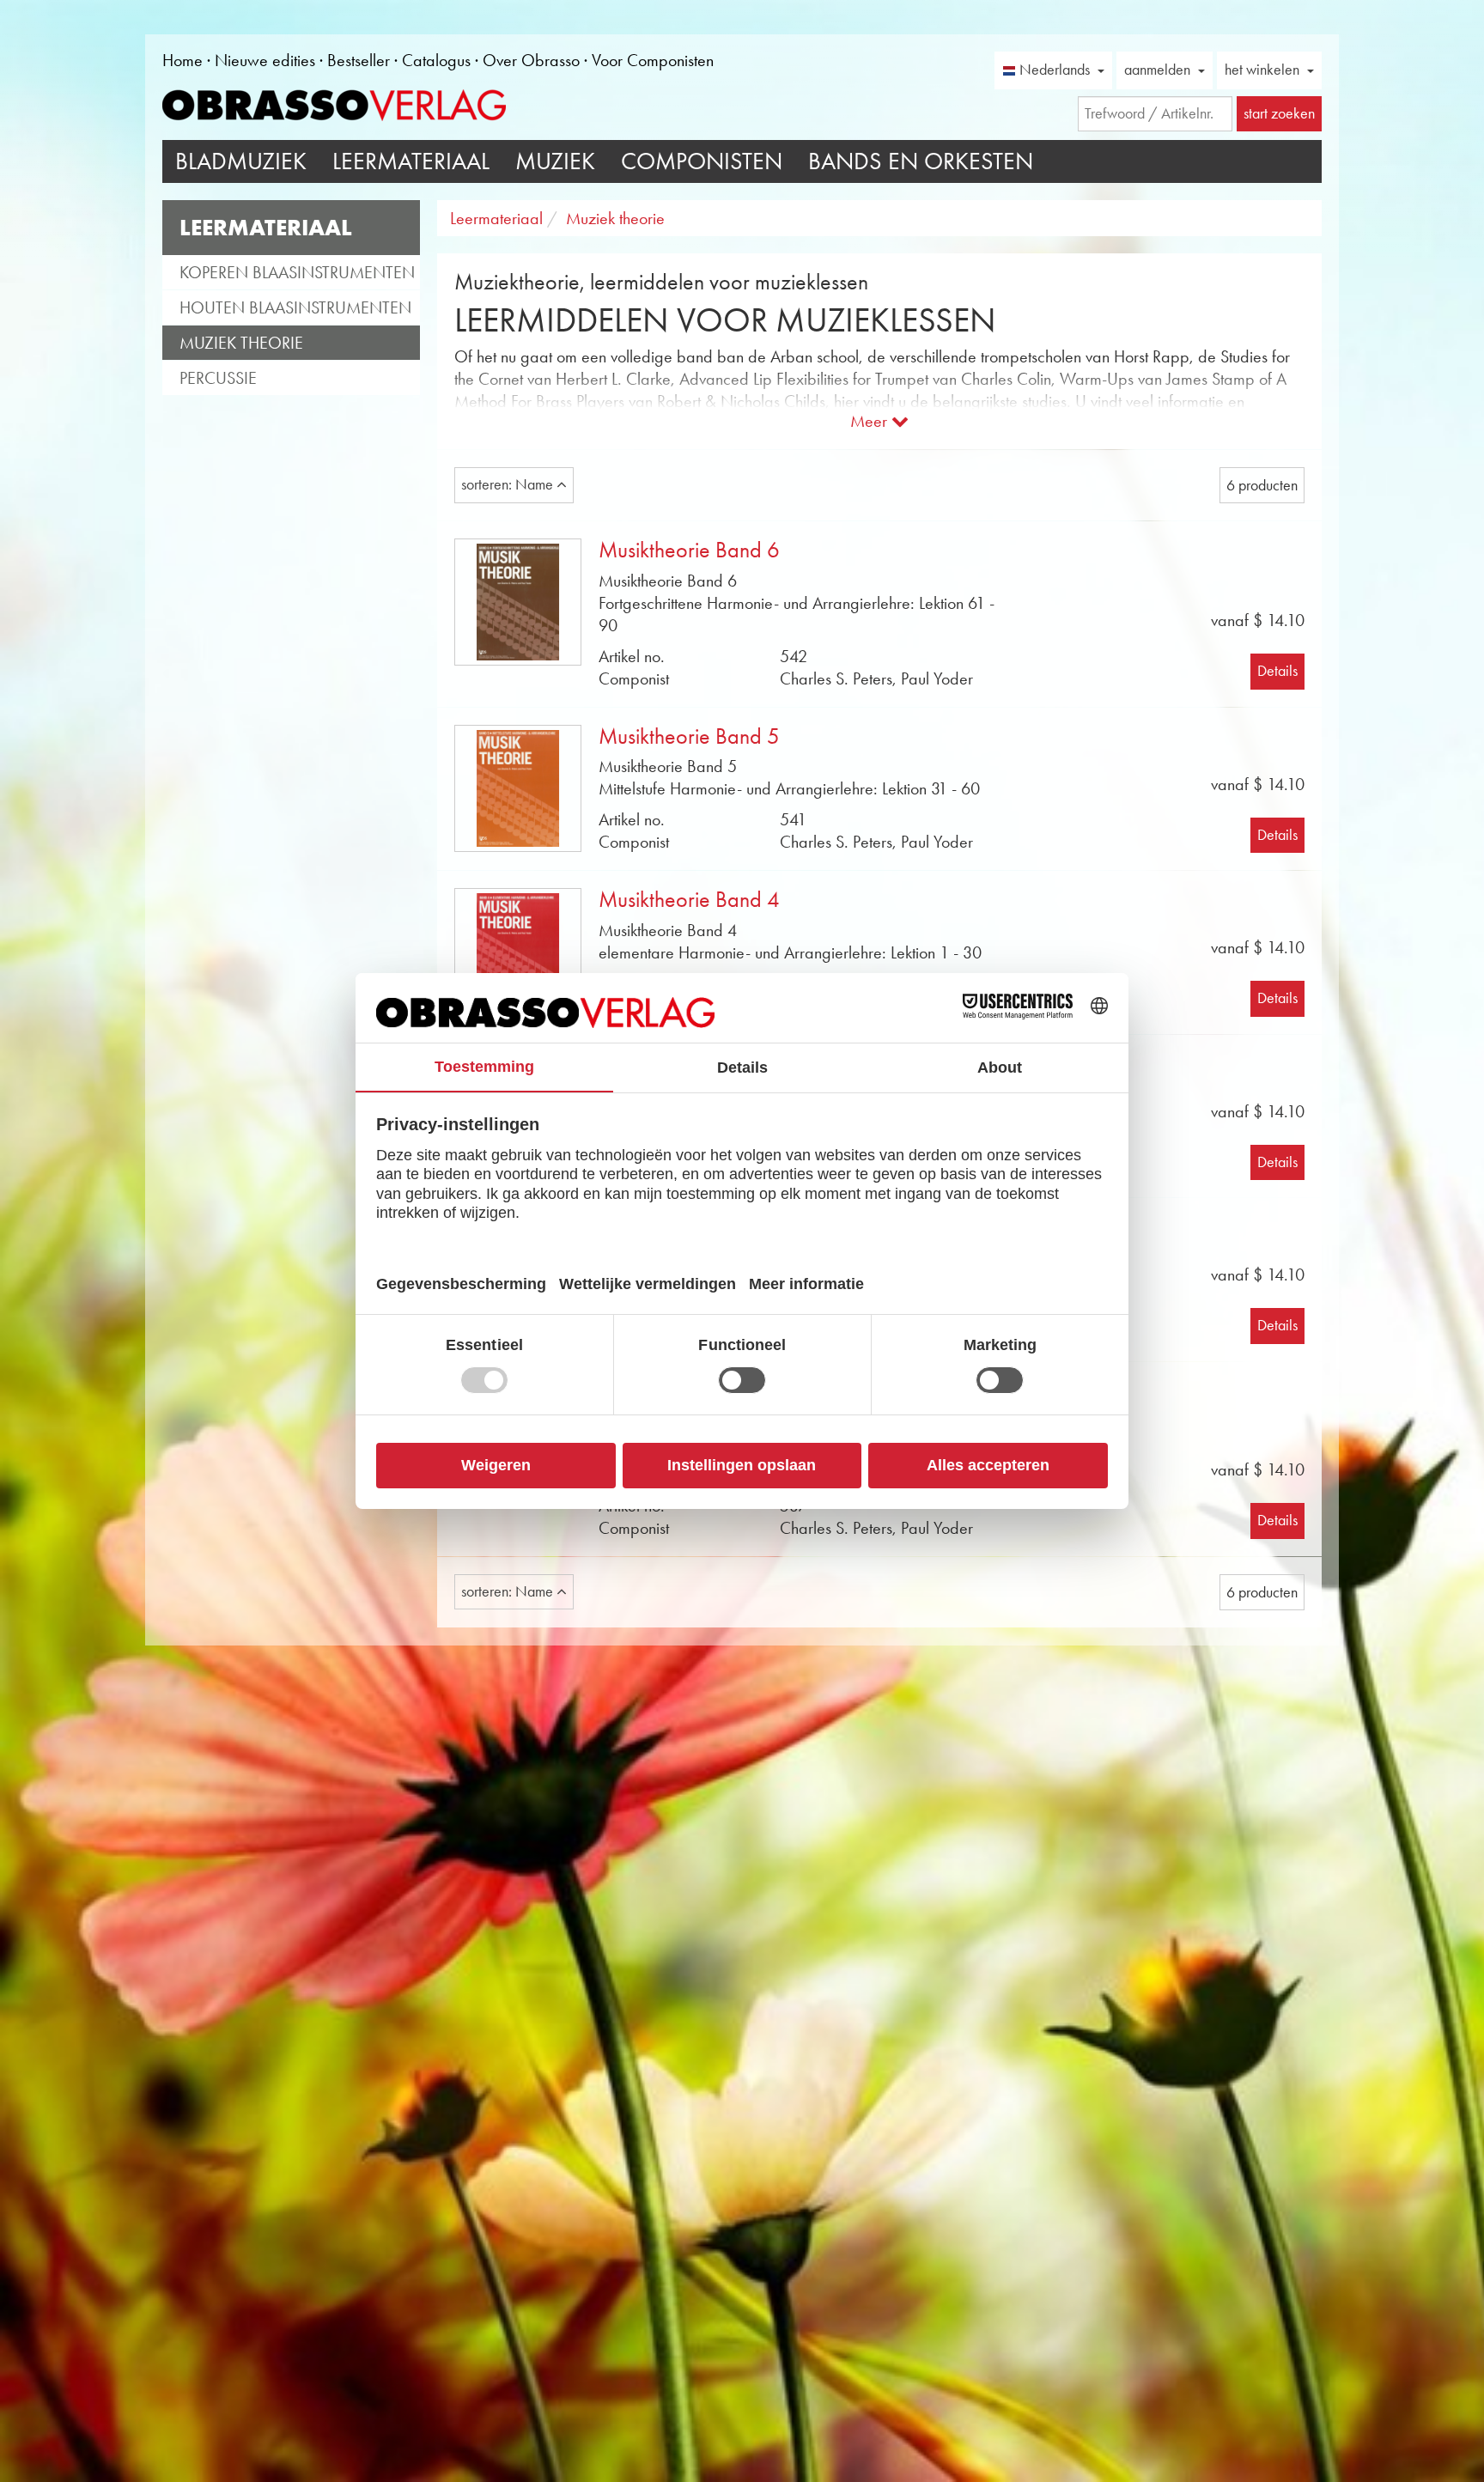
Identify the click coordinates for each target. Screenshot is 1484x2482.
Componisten (702, 161)
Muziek (555, 161)
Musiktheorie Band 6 (689, 550)
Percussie (218, 378)
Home (182, 60)
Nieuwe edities (265, 60)
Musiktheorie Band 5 (689, 736)
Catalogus (436, 60)
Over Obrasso (531, 60)
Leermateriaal (411, 161)
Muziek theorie (241, 343)
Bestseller (359, 60)
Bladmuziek (241, 161)
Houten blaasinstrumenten (295, 307)
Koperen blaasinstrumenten (297, 272)
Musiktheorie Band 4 (689, 900)
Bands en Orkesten (921, 161)
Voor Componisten (653, 60)
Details (1277, 671)
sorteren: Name (509, 484)
